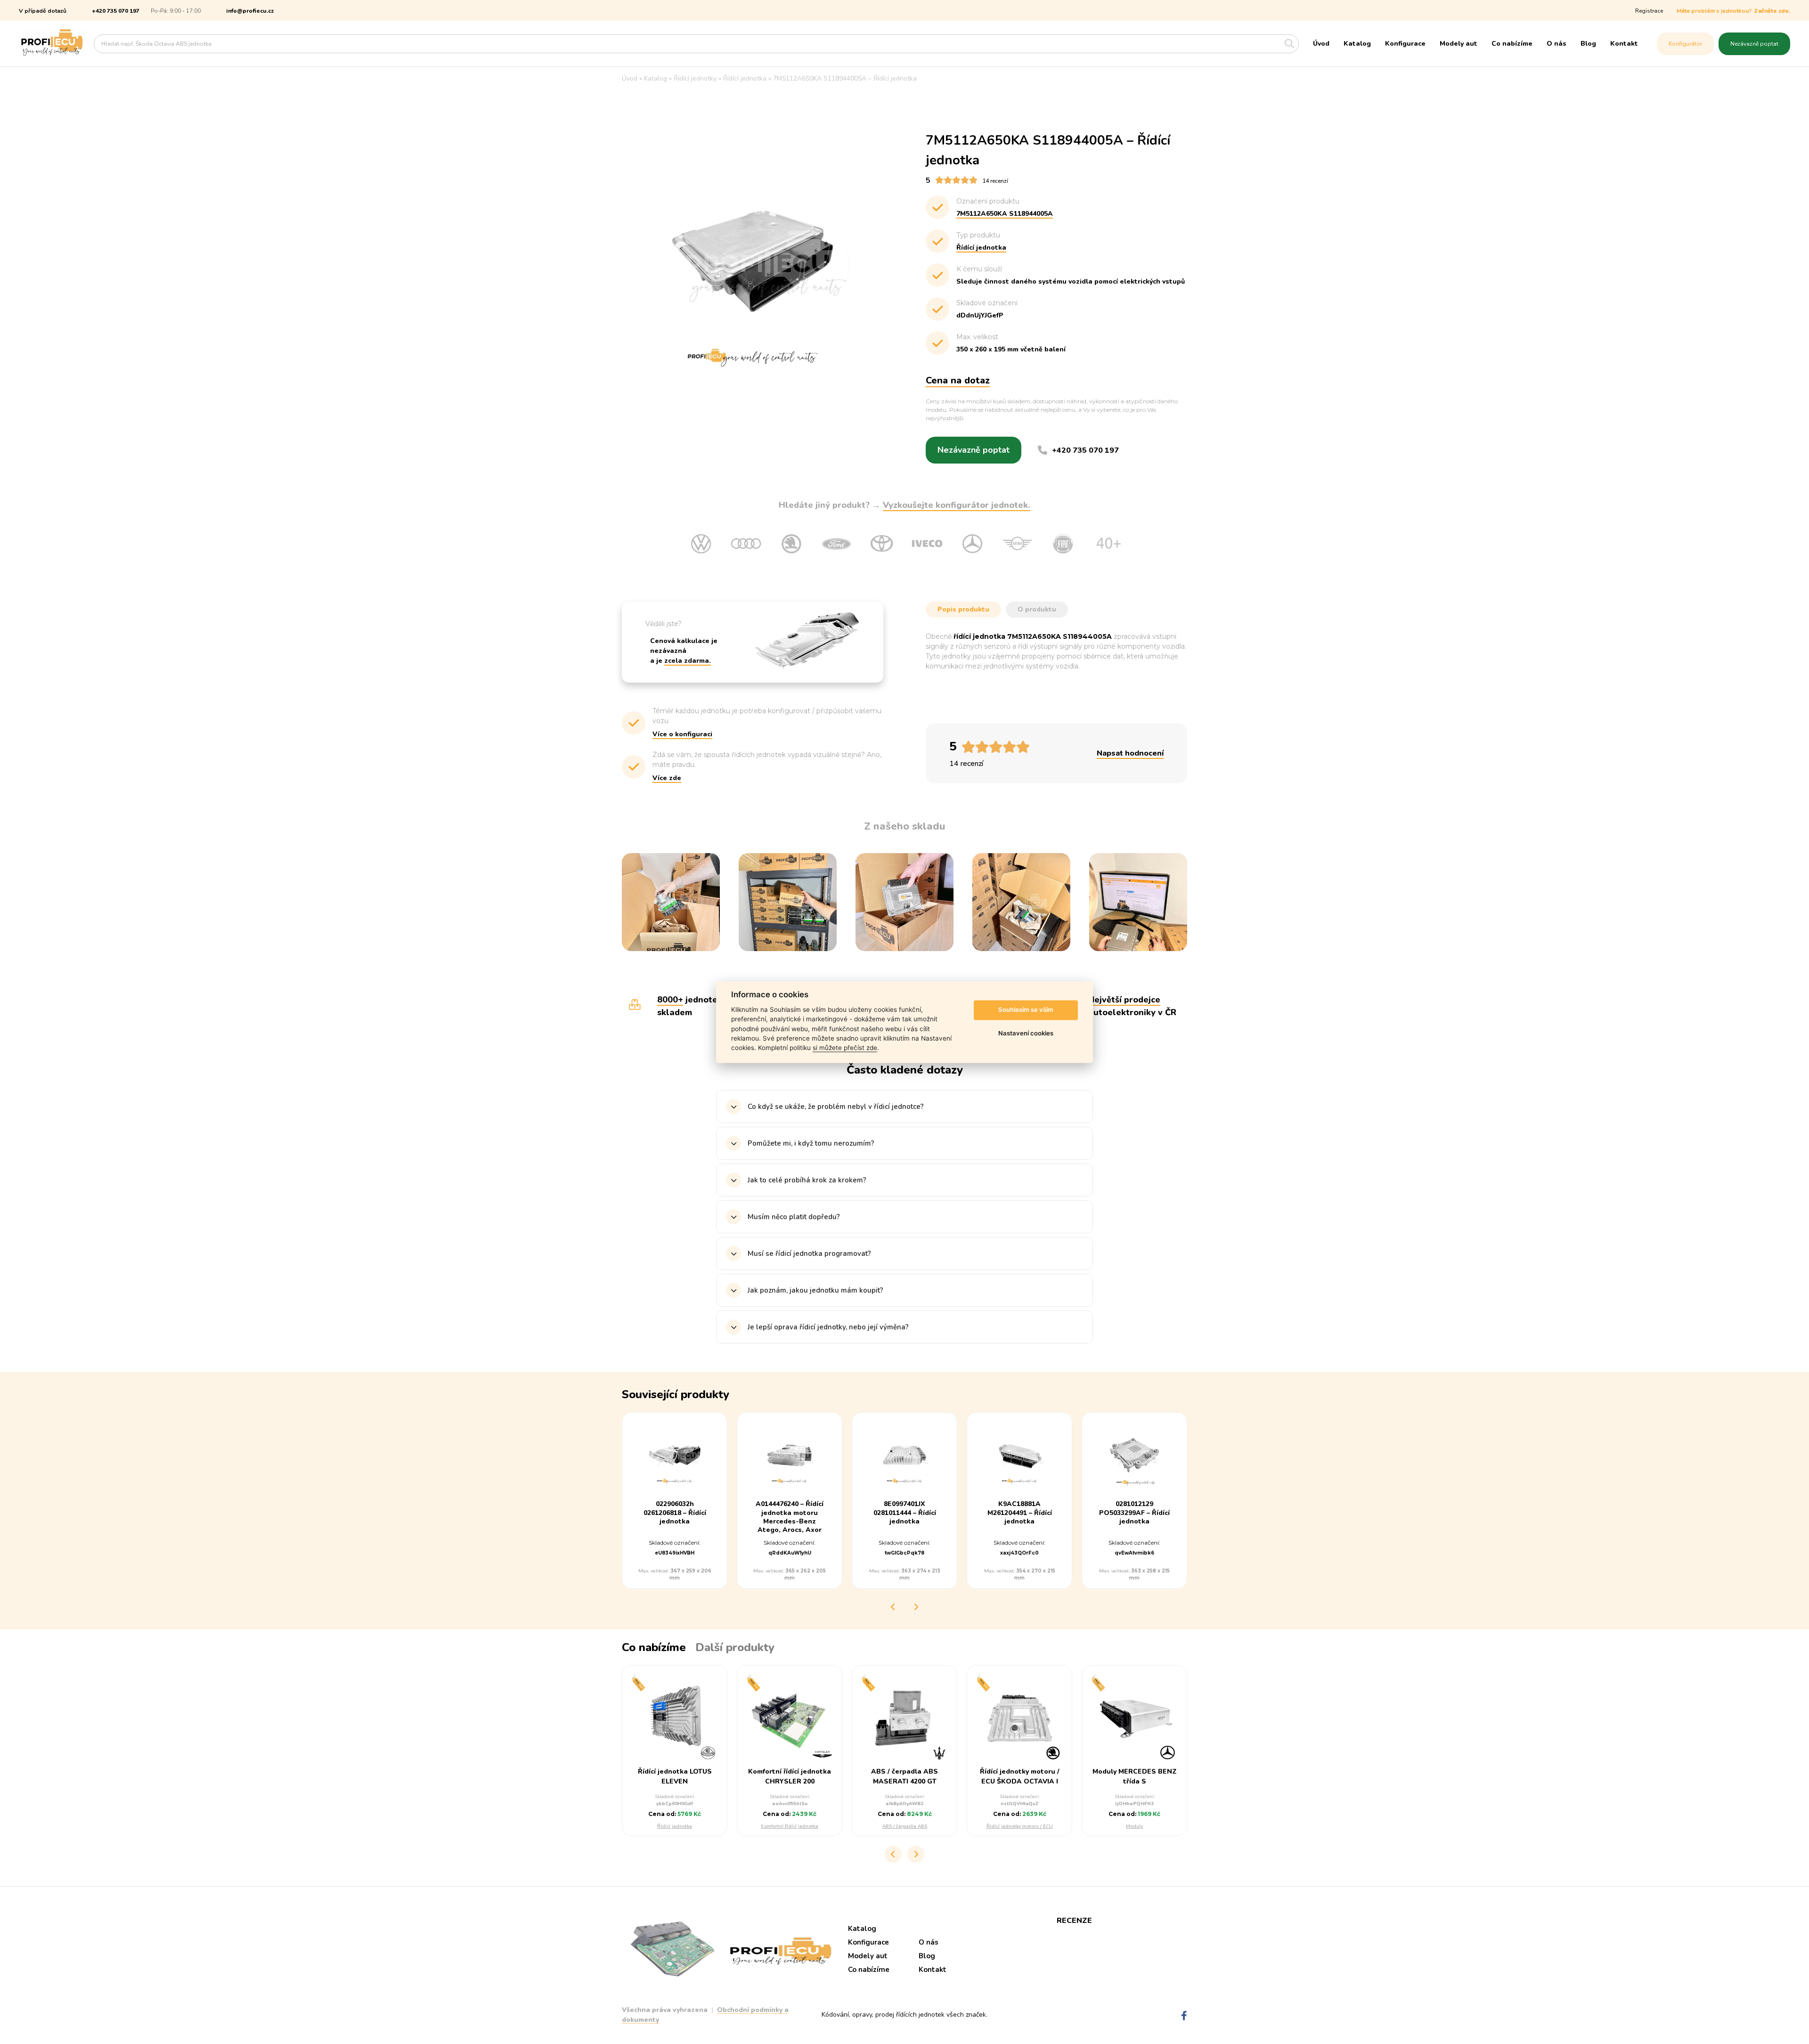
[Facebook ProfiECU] (1184, 2016)
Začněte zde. (1772, 11)
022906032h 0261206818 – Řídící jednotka (675, 1513)
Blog (1588, 44)
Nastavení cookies (1026, 1034)
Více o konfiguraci (682, 734)
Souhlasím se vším (1026, 1010)
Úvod (1321, 44)
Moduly (1134, 1826)
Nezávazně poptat (1754, 44)
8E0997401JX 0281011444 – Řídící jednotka (905, 1513)
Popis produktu (963, 609)
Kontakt (1624, 44)
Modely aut (1459, 44)
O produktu (1037, 609)
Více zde (667, 778)
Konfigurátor (1685, 44)
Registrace (1649, 11)
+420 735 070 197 (116, 11)
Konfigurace (1405, 44)
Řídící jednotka (675, 1826)
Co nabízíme (1512, 44)
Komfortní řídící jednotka (790, 1826)
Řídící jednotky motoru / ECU (1020, 1826)
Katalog (1357, 44)
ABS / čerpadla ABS (905, 1826)
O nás (1556, 44)
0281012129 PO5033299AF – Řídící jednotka (1134, 1513)
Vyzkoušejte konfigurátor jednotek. (957, 505)
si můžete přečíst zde (845, 1048)
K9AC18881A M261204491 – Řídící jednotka (1020, 1513)
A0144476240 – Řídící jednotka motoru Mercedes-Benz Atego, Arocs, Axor (790, 1517)
